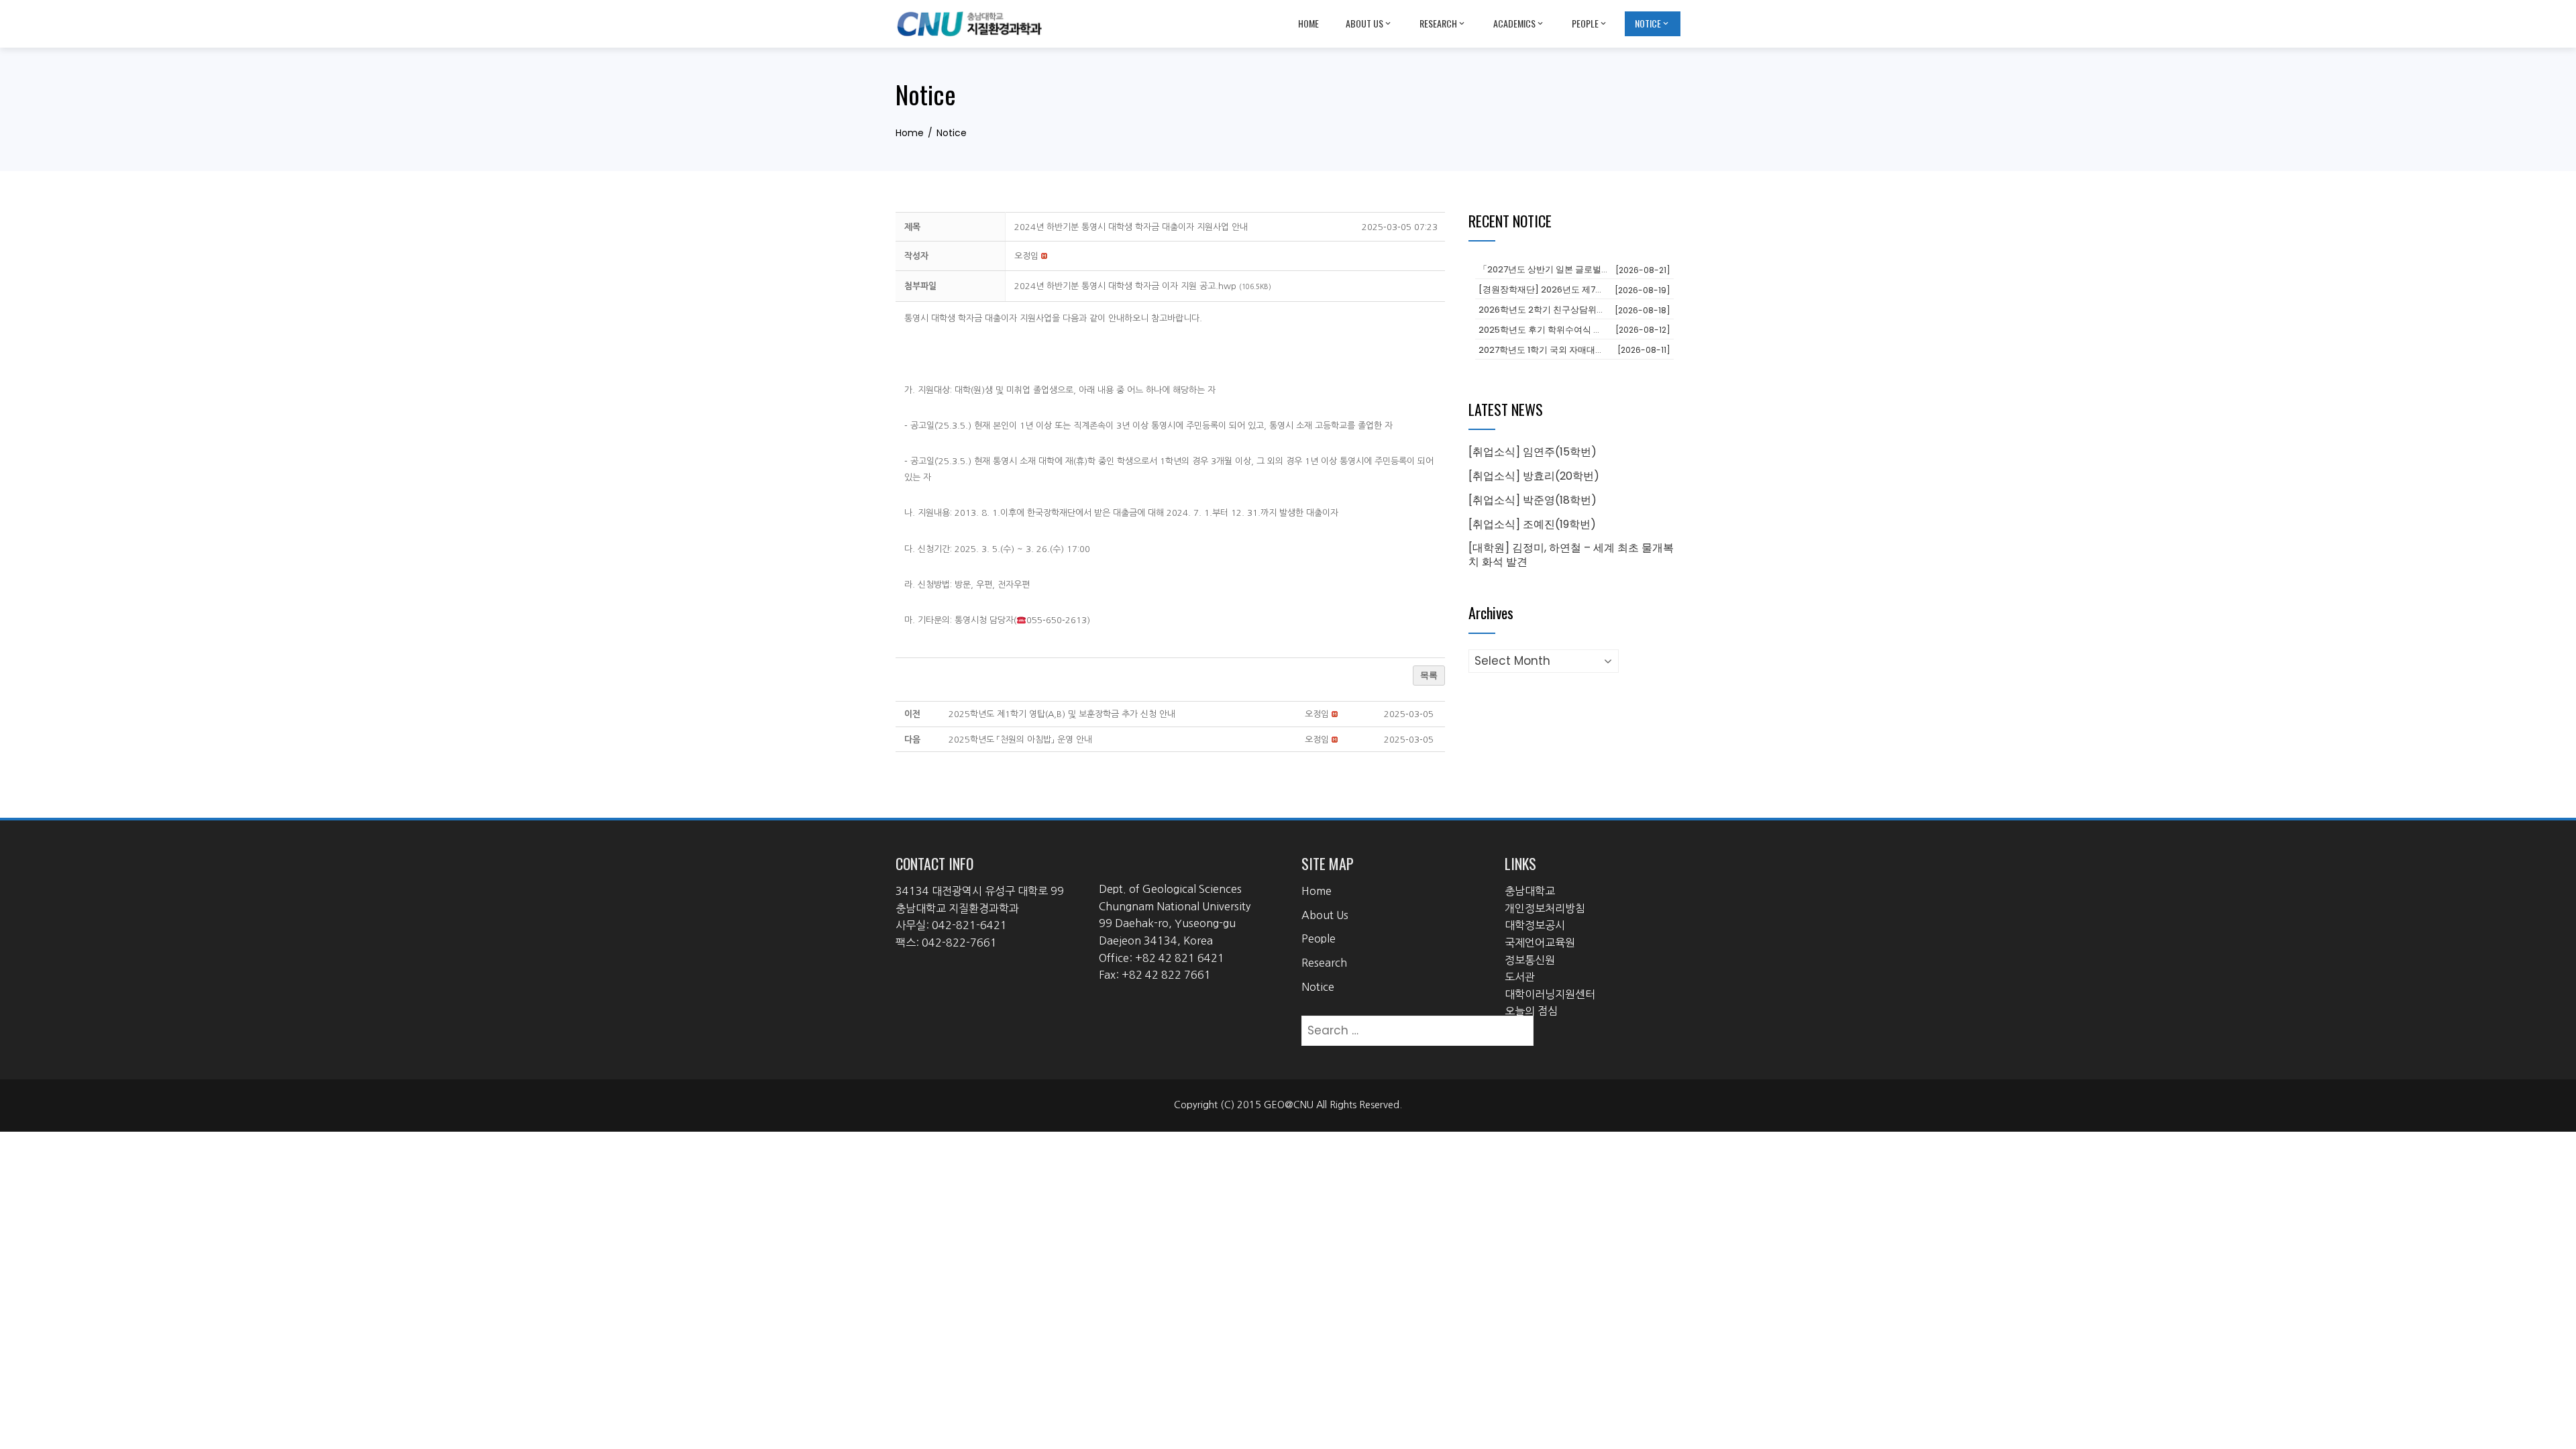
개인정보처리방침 (1545, 908)
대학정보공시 (1535, 925)
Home (1308, 23)
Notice (1648, 23)
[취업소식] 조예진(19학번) (1532, 524)
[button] (1026, 256)
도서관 (1520, 977)
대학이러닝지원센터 (1550, 994)
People (1585, 23)
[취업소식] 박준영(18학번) (1533, 500)
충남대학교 (1530, 891)
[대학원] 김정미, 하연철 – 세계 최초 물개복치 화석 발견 (1571, 555)
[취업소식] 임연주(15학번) (1533, 452)
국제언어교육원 (1540, 943)
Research (1438, 23)
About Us (1364, 23)
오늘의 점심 (1531, 1011)
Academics (1514, 23)
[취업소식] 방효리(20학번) (1534, 476)
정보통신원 (1530, 960)
